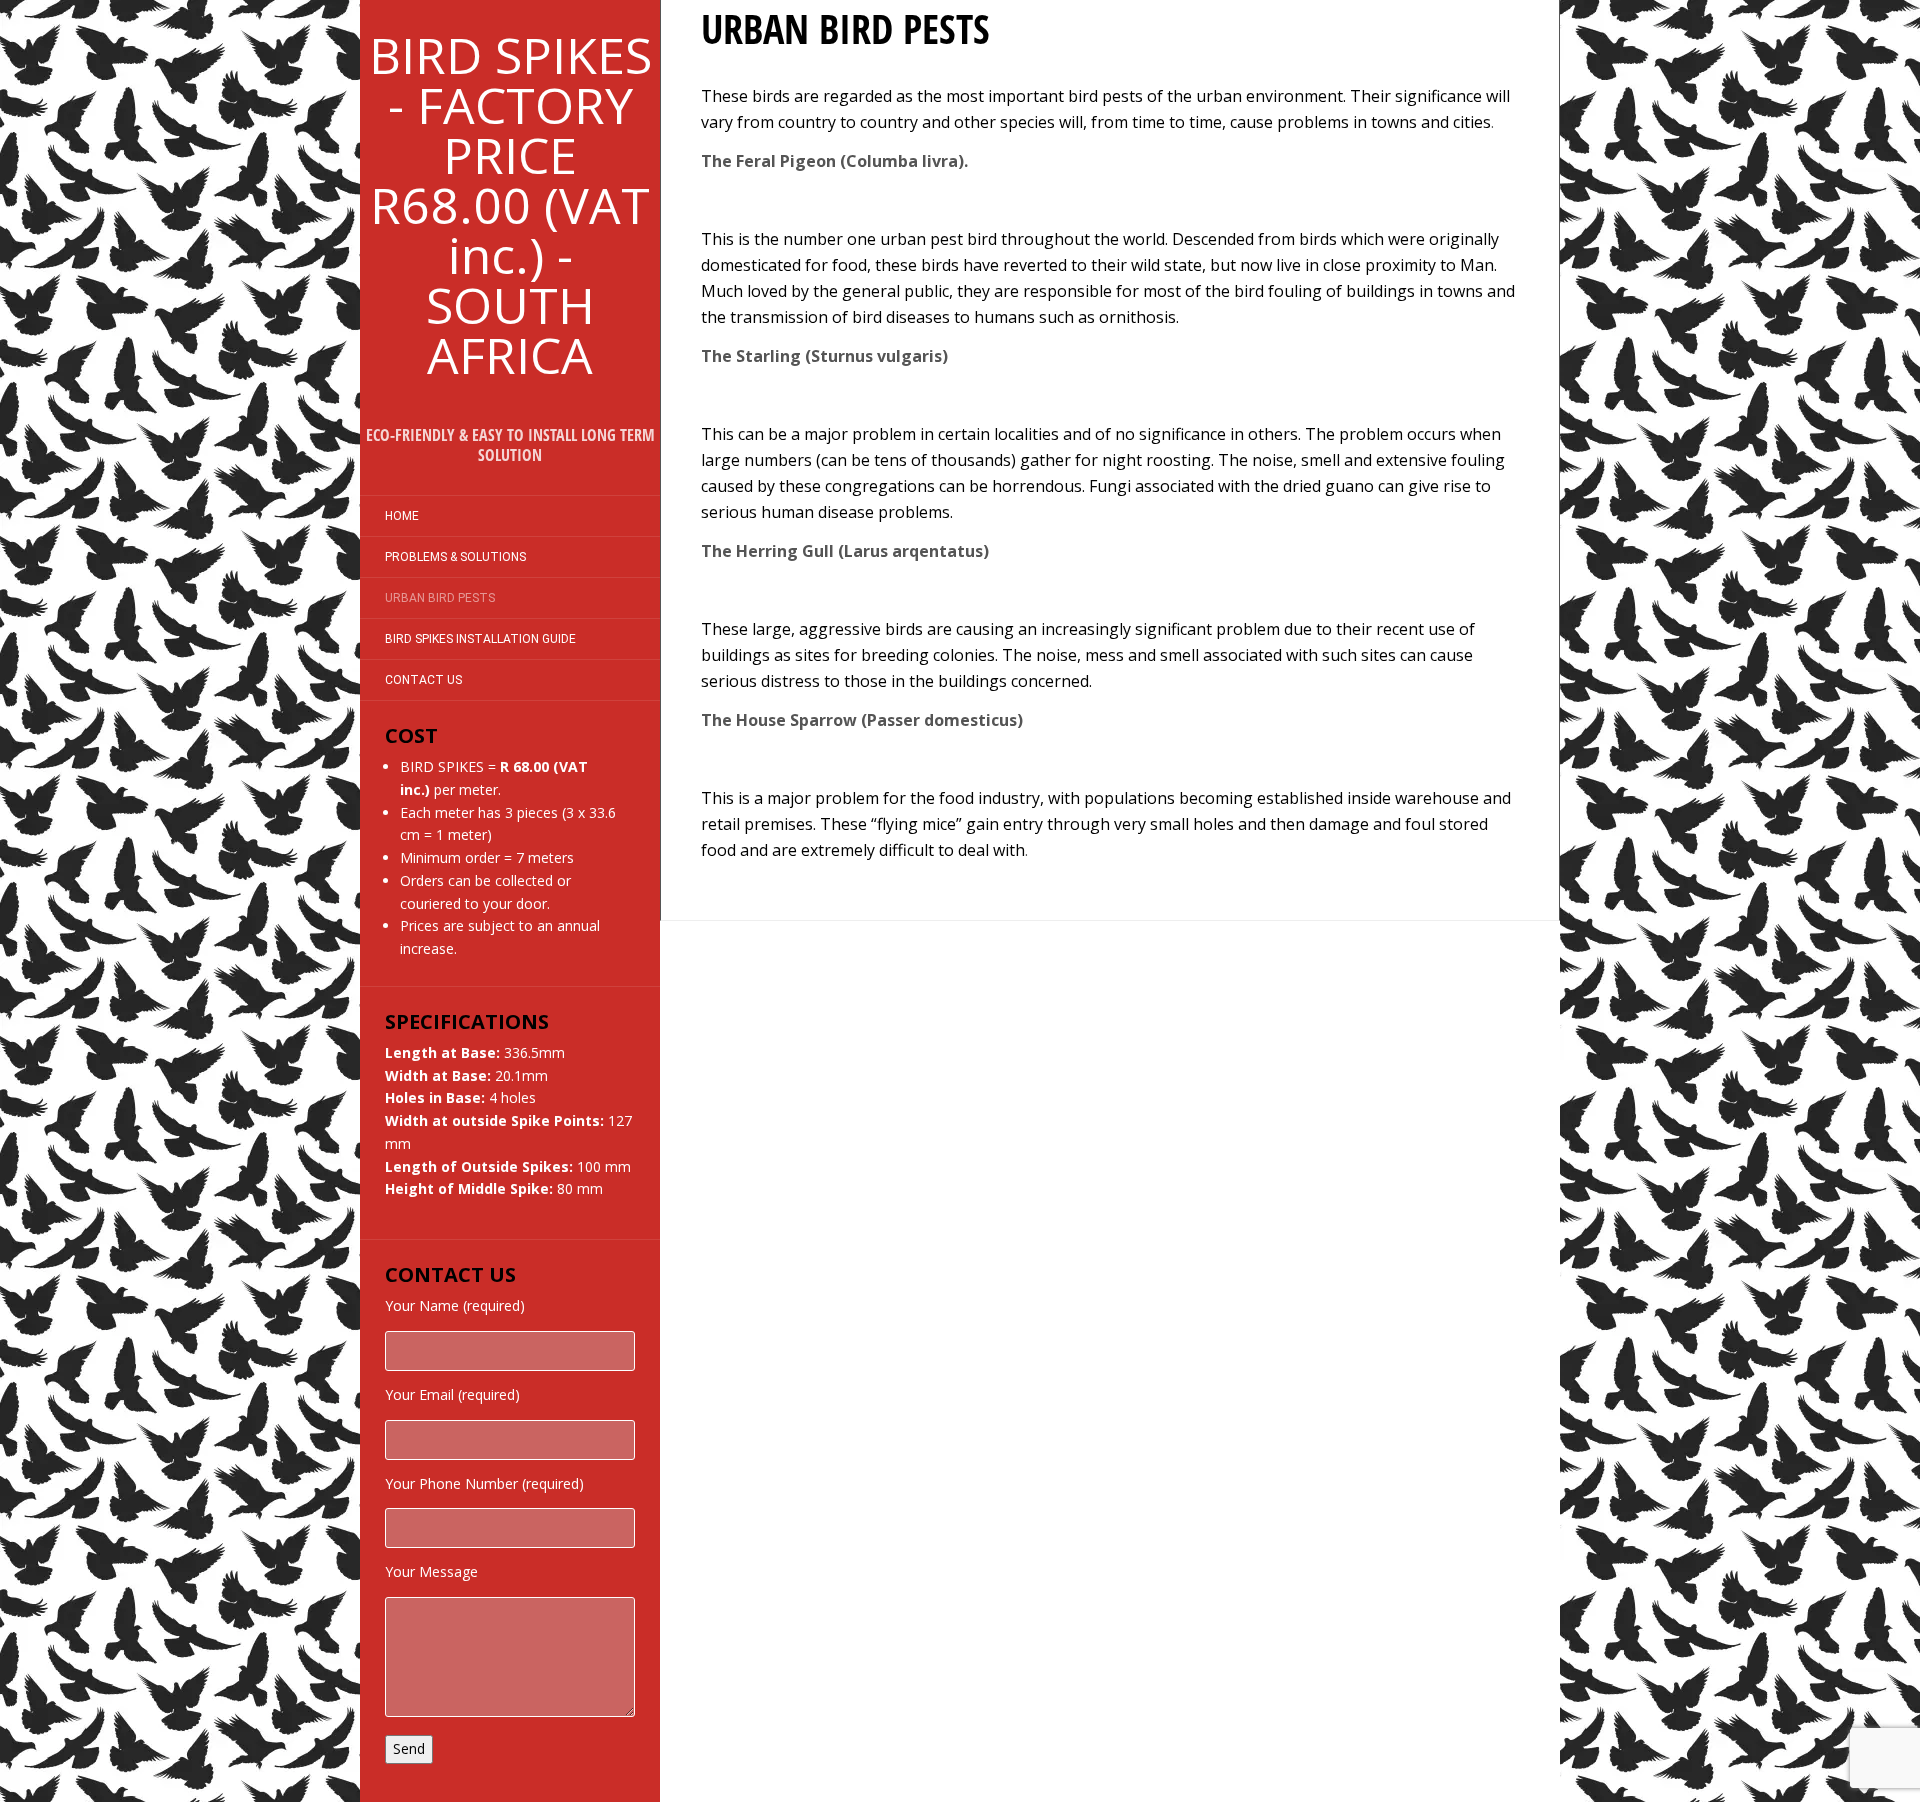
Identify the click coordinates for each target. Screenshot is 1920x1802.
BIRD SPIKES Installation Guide (480, 639)
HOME (402, 516)
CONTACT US (423, 680)
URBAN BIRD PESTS (440, 598)
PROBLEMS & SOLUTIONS (455, 557)
